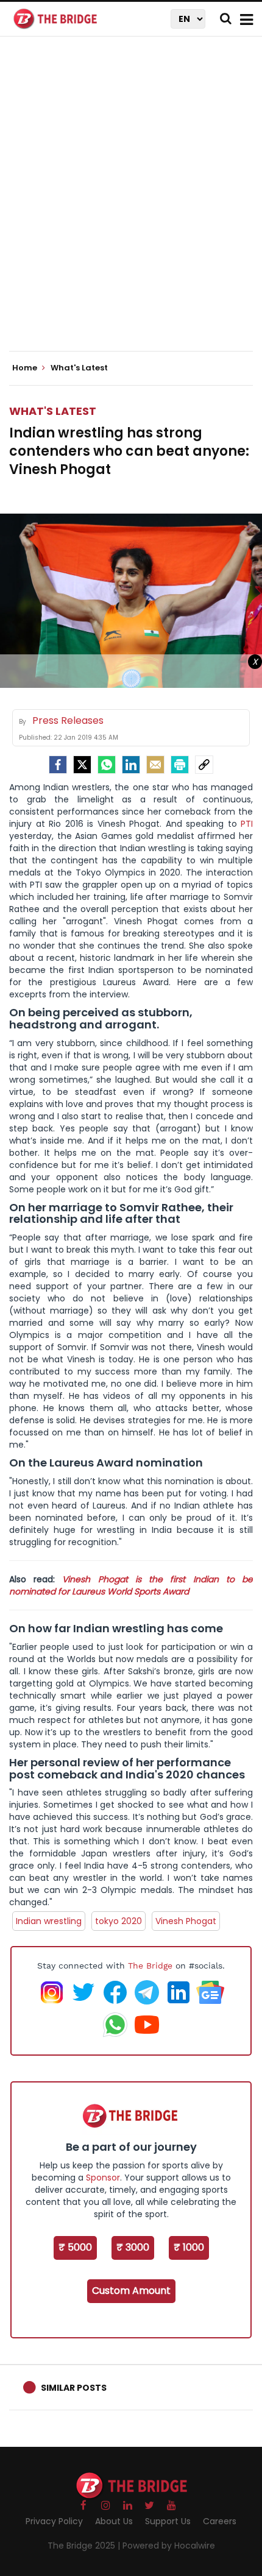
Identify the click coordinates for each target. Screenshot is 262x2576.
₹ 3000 (133, 2247)
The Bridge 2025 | (85, 2546)
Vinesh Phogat (186, 1921)
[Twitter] (82, 765)
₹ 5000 (75, 2247)
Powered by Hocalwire (169, 2546)
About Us (114, 2521)
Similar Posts (74, 2388)
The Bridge (150, 1966)
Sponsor (103, 2178)
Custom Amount (131, 2291)
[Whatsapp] (107, 765)
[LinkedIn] (131, 765)
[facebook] (58, 765)
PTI (247, 824)
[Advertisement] (131, 204)
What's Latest (53, 411)
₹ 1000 (189, 2247)
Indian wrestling (49, 1921)
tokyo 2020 (119, 1921)
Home (26, 368)
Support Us (168, 2521)
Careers (220, 2521)
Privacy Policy (54, 2521)
